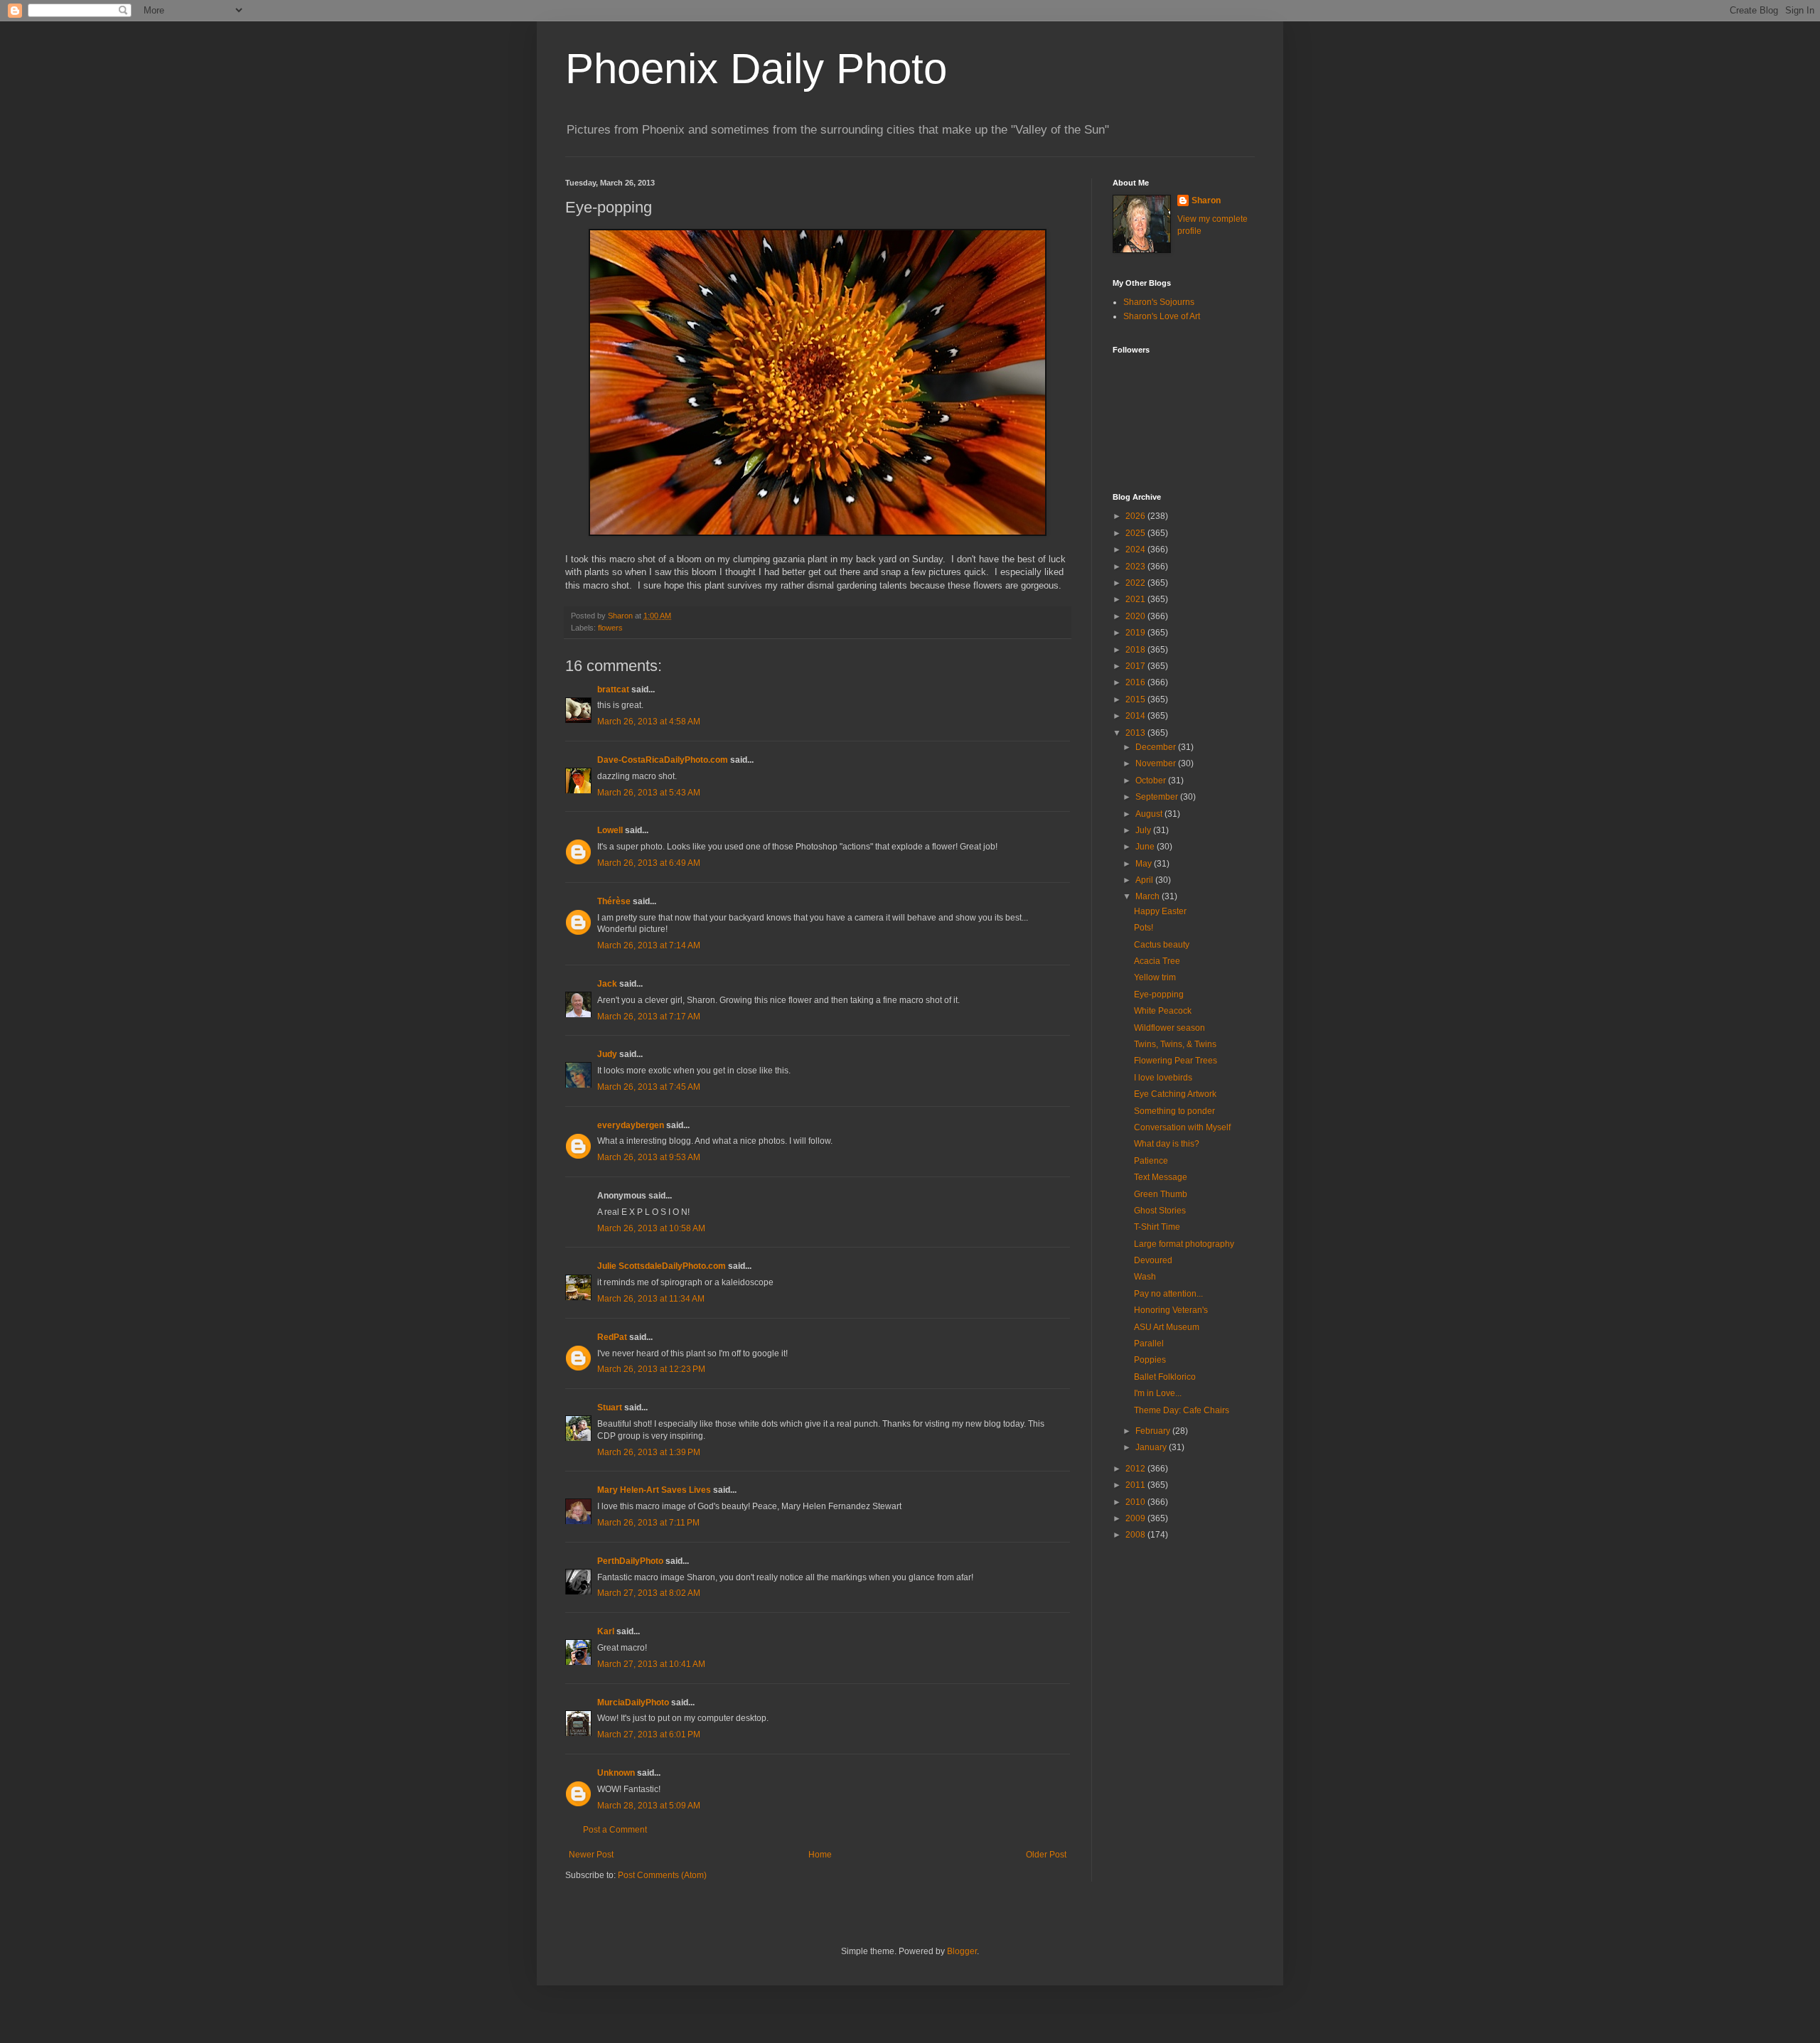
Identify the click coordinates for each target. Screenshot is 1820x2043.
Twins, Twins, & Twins (1175, 1044)
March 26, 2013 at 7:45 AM (649, 1087)
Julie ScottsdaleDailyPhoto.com (662, 1266)
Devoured (1153, 1260)
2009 (1136, 1518)
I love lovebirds (1163, 1078)
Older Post (1046, 1855)
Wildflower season (1169, 1028)
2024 (1136, 549)
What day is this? (1167, 1144)
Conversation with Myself (1182, 1127)
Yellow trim (1155, 977)
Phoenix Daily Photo (756, 69)
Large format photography (1184, 1244)
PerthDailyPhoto (630, 1561)
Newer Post (591, 1855)
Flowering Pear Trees (1176, 1061)
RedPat (612, 1337)
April (1145, 880)
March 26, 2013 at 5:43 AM (649, 793)
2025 (1136, 533)
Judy (607, 1054)
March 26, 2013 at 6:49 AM (649, 863)
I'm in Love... (1158, 1393)
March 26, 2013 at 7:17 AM (649, 1017)
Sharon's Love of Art (1162, 316)
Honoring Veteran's (1171, 1310)
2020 (1136, 616)
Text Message (1161, 1177)
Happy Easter (1160, 911)
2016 (1136, 682)
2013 (1136, 733)
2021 (1136, 599)
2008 (1136, 1535)
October (1152, 781)
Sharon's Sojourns (1159, 302)
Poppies (1150, 1360)
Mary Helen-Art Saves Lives (654, 1490)
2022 (1136, 583)
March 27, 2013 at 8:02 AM (649, 1593)
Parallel (1149, 1344)
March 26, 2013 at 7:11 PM (648, 1523)
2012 (1136, 1469)
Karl (606, 1631)
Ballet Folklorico (1165, 1377)
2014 (1136, 716)
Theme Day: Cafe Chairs (1182, 1410)
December (1157, 747)
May (1145, 864)
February (1154, 1431)
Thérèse (614, 901)
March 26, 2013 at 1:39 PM (649, 1452)
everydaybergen (631, 1125)
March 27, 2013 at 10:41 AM (651, 1664)
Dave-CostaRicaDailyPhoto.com (663, 760)
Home (820, 1855)
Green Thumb (1161, 1194)
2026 (1136, 516)
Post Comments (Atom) (662, 1875)
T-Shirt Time (1157, 1227)
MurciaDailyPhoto (633, 1702)
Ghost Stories (1160, 1211)
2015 (1136, 699)
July (1144, 830)
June (1146, 847)
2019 (1136, 633)
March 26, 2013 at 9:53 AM (649, 1157)
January (1152, 1447)
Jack (607, 984)
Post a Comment (615, 1830)
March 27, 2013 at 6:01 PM (649, 1734)
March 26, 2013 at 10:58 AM (651, 1228)
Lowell (610, 830)
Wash (1145, 1277)
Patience (1151, 1161)
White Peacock (1163, 1011)
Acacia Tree (1157, 961)
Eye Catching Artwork (1175, 1094)
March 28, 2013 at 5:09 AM (649, 1806)
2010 (1136, 1502)
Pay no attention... (1168, 1294)
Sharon (1206, 200)
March (1149, 896)
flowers (610, 628)
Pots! (1144, 928)
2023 (1136, 567)
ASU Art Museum (1167, 1327)
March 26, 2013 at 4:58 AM (649, 722)
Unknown (616, 1773)
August (1150, 814)
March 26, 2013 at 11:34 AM (651, 1299)
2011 (1136, 1485)
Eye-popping (1159, 994)
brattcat (613, 690)
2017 (1136, 666)
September (1158, 797)
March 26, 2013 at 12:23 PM (651, 1369)
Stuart (610, 1407)
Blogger (962, 1951)
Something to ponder (1174, 1111)
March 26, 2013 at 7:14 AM (649, 945)
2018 (1136, 650)
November (1157, 763)
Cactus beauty (1162, 945)
